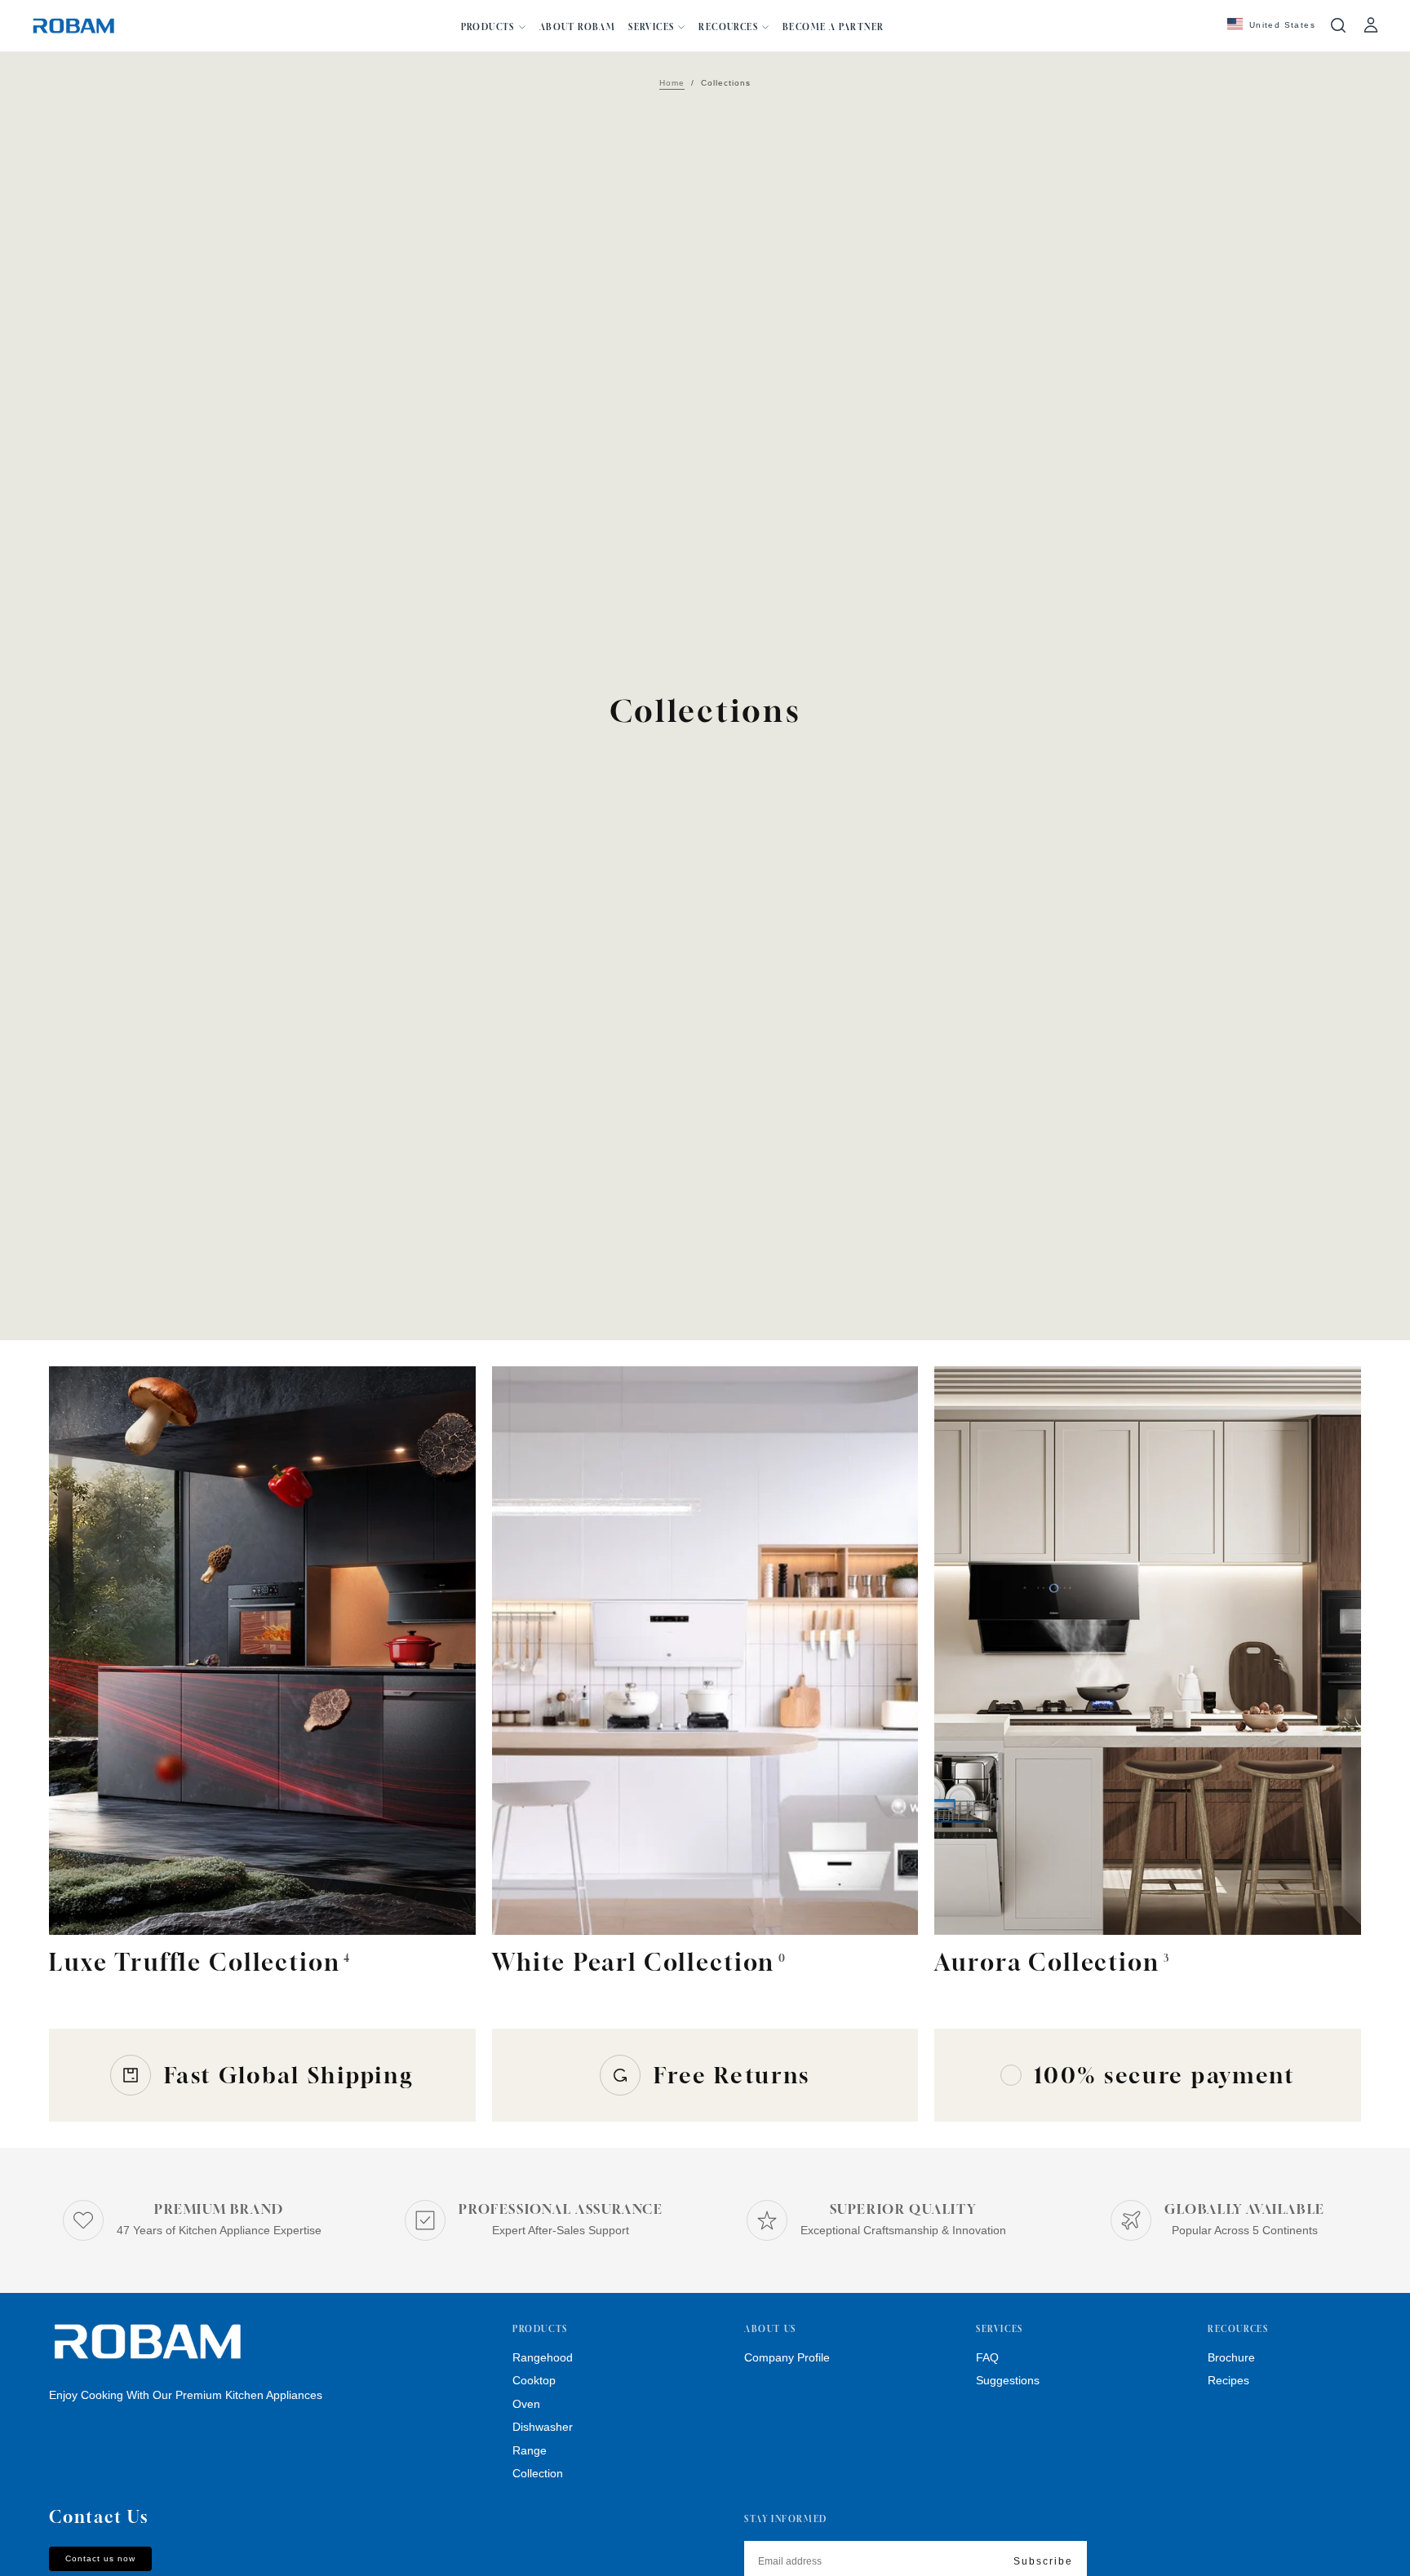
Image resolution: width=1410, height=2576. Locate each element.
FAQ (987, 2357)
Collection (538, 2473)
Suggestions (1008, 2380)
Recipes (1228, 2380)
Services (651, 27)
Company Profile (787, 2357)
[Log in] (1371, 25)
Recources (728, 27)
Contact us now (100, 2558)
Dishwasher (543, 2427)
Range (530, 2450)
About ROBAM (577, 27)
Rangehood (543, 2357)
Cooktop (534, 2380)
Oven (526, 2404)
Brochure (1231, 2357)
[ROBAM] (147, 2342)
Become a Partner (833, 27)
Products (488, 27)
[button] (1271, 25)
